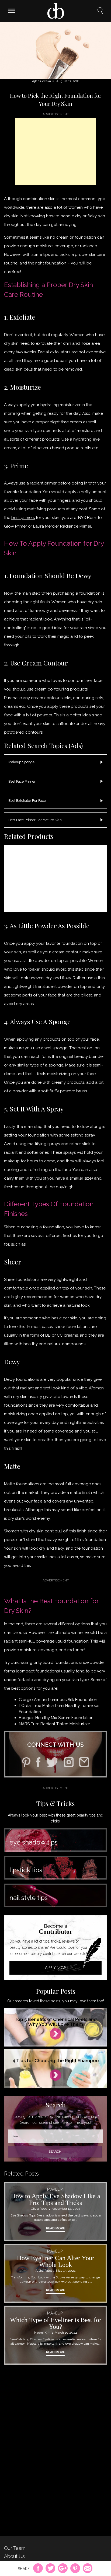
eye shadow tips (34, 1842)
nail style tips (29, 1898)
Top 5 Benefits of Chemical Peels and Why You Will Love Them (56, 2022)
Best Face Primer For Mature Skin (35, 820)
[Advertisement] (55, 152)
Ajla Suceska (41, 81)
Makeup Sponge (21, 762)
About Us (14, 2556)
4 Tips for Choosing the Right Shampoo (56, 2061)
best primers (23, 518)
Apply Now (56, 1968)
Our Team (15, 2548)
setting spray (83, 1135)
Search (100, 11)
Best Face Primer (22, 781)
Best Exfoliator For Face (27, 801)
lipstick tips (26, 1870)
